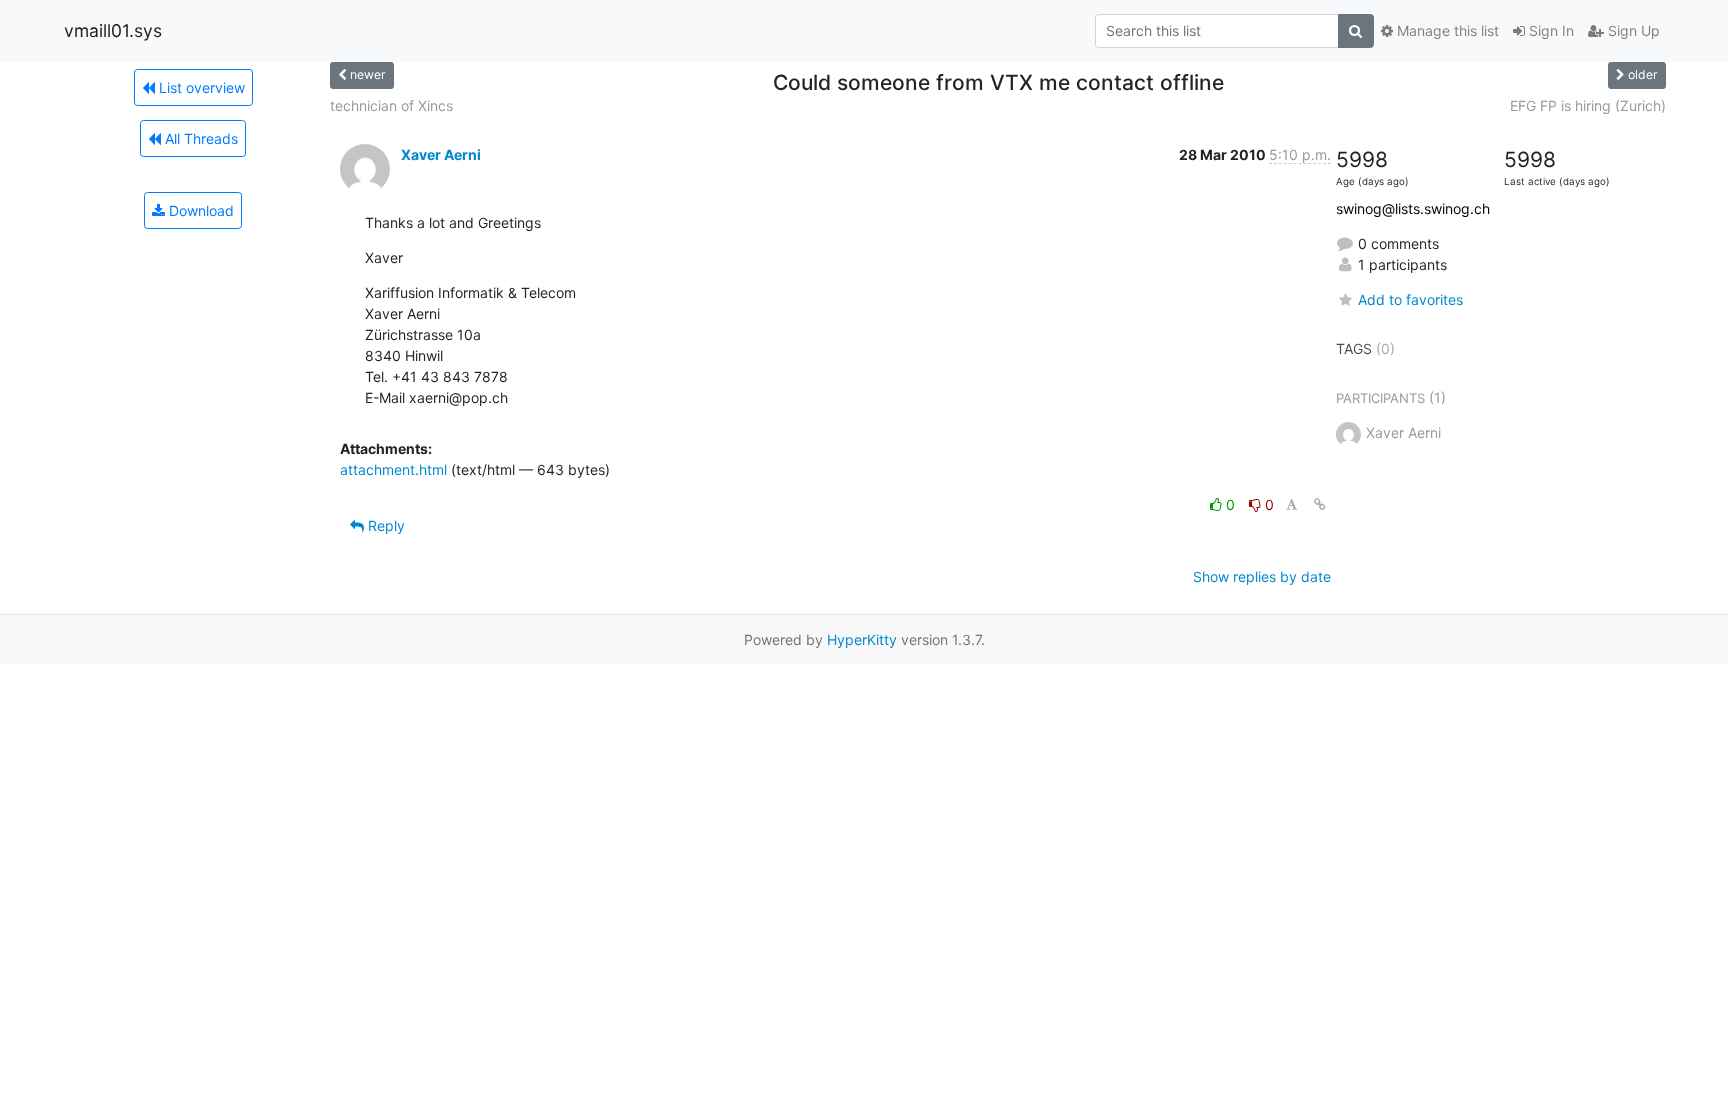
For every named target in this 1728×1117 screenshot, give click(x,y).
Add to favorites (1410, 299)
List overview (200, 87)
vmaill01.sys (113, 30)
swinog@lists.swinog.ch (1413, 208)
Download (199, 210)
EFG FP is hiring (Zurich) (1588, 105)
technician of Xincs (391, 105)
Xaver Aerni (441, 154)
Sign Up (1632, 30)
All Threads (199, 138)
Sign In (1549, 30)
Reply (384, 525)
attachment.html (393, 469)
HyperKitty (862, 639)
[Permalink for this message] (1320, 504)
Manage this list (1446, 30)
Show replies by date (1262, 576)
